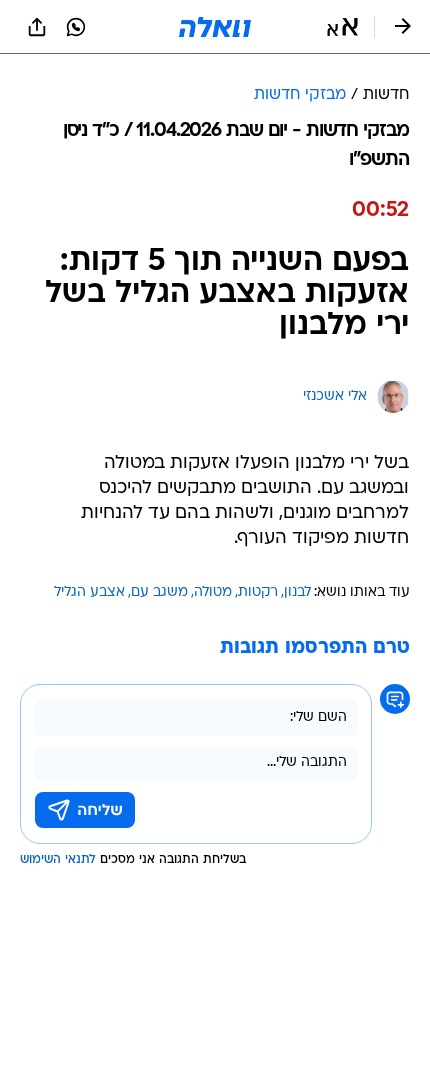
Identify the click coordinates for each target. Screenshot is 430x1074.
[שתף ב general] (37, 27)
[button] (342, 27)
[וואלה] (215, 27)
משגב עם (159, 592)
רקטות (258, 592)
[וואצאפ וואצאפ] (76, 27)
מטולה (213, 592)
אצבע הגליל (89, 592)
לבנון (297, 592)
